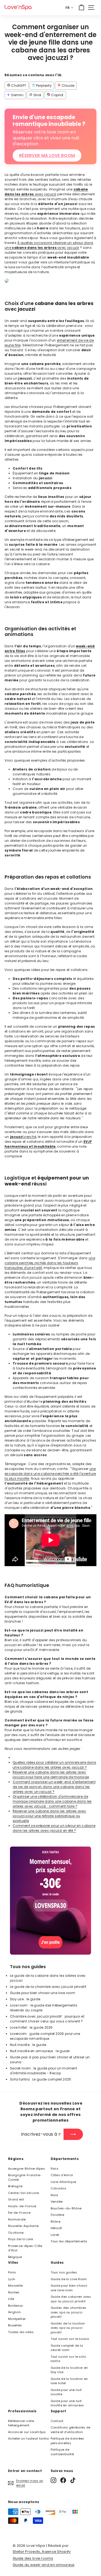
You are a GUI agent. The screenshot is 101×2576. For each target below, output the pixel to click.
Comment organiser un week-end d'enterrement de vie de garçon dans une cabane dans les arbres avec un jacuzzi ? (54, 1787)
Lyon (12, 2279)
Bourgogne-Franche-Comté (25, 2177)
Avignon (14, 2312)
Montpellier (17, 2319)
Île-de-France (19, 2213)
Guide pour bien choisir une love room (43, 1993)
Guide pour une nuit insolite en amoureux (67, 2403)
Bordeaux (15, 2306)
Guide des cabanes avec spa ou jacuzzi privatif (71, 2299)
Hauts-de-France (22, 2206)
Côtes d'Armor (62, 2175)
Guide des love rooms (33, 2558)
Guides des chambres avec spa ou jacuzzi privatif (69, 2312)
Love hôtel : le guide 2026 (31, 2027)
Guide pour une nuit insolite (66, 2392)
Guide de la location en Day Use (69, 2370)
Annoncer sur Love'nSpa (27, 2432)
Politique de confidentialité (62, 2452)
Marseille (15, 2286)
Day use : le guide (25, 1999)
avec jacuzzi (46, 192)
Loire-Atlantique (63, 2182)
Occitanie (16, 2233)
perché (23, 1137)
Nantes (14, 2292)
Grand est (16, 2199)
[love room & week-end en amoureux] (18, 7)
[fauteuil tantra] (50, 1953)
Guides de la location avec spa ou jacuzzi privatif (68, 2328)
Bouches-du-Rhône (66, 2208)
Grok (37, 95)
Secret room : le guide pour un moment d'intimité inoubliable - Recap (43, 2071)
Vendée (57, 2202)
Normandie (17, 2219)
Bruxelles (15, 2325)
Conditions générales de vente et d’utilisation (71, 2430)
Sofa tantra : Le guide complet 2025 (41, 2079)
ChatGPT (18, 86)
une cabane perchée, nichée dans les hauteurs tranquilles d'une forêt (50, 1263)
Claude (67, 86)
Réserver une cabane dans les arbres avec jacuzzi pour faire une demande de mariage (51, 1775)
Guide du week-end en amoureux (44, 2565)
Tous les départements (69, 2241)
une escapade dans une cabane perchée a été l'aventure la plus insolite (50, 1474)
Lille (11, 2299)
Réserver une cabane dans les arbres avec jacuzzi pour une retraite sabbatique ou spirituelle (49, 1816)
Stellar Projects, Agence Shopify (42, 2552)
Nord (54, 2195)
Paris (55, 2169)
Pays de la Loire (21, 2239)
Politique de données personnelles (67, 2441)
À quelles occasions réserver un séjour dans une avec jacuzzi (49, 245)
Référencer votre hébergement (21, 2423)
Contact (57, 2421)
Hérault (56, 2228)
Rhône (56, 2222)
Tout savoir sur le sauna (70, 2339)
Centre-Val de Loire (24, 2193)
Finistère (58, 2215)
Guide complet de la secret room (67, 2348)
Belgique (15, 2257)
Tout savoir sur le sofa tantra (68, 2359)
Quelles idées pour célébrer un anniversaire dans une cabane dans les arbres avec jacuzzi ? (54, 1765)
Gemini (17, 95)
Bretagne (15, 2186)
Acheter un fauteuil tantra (29, 2438)
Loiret (55, 2235)
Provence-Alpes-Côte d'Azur (25, 2248)
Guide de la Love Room (69, 2279)
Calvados (58, 2188)
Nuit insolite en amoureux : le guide (40, 2051)
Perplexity (43, 86)
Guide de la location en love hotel (69, 2381)
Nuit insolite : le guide (28, 2045)
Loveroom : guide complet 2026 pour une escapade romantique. (45, 2036)
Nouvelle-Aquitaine (23, 2226)
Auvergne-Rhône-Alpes (27, 2169)
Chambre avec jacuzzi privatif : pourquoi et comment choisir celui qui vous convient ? (47, 2019)
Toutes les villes (21, 2332)
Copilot (57, 95)
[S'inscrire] (73, 2134)
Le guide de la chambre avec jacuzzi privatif (48, 1987)
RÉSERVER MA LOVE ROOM (47, 155)
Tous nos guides (64, 2272)
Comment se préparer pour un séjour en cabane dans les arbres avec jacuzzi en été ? (54, 1828)
